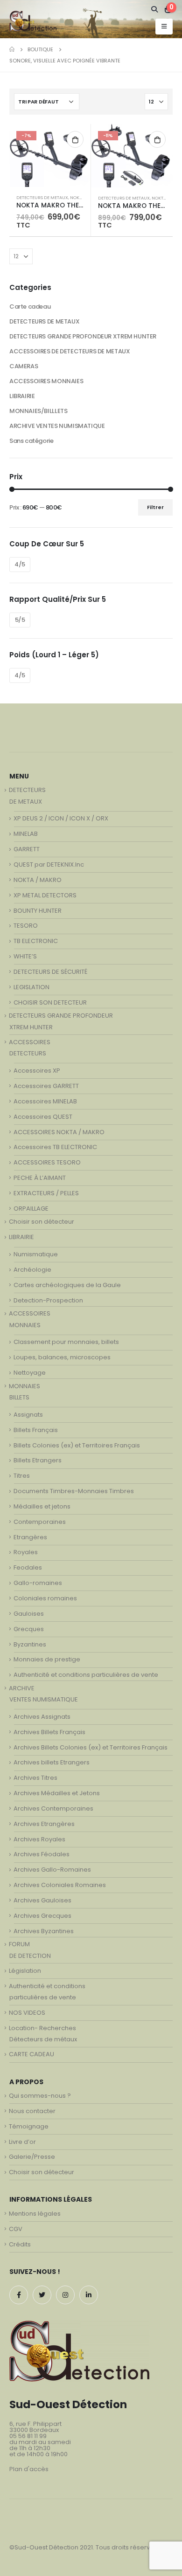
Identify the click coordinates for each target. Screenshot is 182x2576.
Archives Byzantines (44, 1931)
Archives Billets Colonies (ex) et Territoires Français (91, 1747)
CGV (16, 2229)
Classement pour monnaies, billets (66, 1342)
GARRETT (27, 849)
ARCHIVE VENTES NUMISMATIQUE (57, 426)
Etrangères (30, 1537)
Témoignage (29, 2126)
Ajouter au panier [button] (75, 139)
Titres (22, 1476)
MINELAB (26, 834)
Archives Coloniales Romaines (60, 1885)
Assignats (28, 1415)
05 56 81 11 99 (28, 2436)
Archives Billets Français (49, 1732)
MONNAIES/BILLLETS (38, 411)
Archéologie (32, 1270)
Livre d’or (22, 2142)
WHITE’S (25, 956)
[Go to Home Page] (12, 49)
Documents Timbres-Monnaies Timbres (74, 1491)
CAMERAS (24, 366)
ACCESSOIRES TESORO (47, 1162)
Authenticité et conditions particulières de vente (86, 1675)
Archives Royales (39, 1839)
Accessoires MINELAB (45, 1101)
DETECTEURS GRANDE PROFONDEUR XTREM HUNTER (83, 336)
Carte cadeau (30, 307)
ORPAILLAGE (31, 1209)
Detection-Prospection (48, 1300)
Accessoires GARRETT (46, 1086)
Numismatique (36, 1254)
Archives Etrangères (44, 1824)
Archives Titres (35, 1778)
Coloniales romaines (45, 1598)
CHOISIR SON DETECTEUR (50, 1002)
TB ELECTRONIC (36, 941)
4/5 (20, 564)
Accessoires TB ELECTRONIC (55, 1147)
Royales (26, 1552)
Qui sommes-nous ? (40, 2096)
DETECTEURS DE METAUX (42, 197)
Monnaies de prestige (47, 1659)
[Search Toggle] (155, 9)
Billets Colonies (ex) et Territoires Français (77, 1445)
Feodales (28, 1567)
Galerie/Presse (32, 2157)
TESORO (26, 926)
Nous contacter (32, 2111)
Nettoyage (30, 1373)
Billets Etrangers (38, 1460)
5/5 (20, 620)
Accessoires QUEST (43, 1117)
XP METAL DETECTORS (45, 895)
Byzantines (30, 1644)
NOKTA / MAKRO (38, 880)
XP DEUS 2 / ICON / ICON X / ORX (61, 818)
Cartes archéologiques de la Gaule (67, 1285)
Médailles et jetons (42, 1506)
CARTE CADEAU (31, 2054)
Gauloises (29, 1614)
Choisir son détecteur (42, 1222)
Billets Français (36, 1430)
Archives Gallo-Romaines (52, 1870)
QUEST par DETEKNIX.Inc (49, 864)
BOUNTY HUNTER (38, 911)
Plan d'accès (29, 2469)
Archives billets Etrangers (52, 1762)
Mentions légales (35, 2214)
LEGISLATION (31, 987)
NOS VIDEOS (27, 2013)
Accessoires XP (37, 1071)
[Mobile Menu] (164, 27)
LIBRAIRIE (22, 396)
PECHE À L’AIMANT (40, 1178)
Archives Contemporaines (53, 1808)
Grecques (29, 1629)
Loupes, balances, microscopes (62, 1357)
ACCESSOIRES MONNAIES (46, 381)
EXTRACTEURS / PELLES (46, 1193)
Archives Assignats (42, 1717)
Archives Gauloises (42, 1900)
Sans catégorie (31, 441)
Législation (25, 1971)
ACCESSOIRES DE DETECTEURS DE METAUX (70, 351)
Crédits (20, 2244)
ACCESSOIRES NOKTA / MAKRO (59, 1132)
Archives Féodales (42, 1854)
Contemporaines (40, 1522)
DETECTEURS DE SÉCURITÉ (50, 972)
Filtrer (155, 507)
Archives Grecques (42, 1916)
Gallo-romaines (38, 1583)
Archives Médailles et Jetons (57, 1793)
